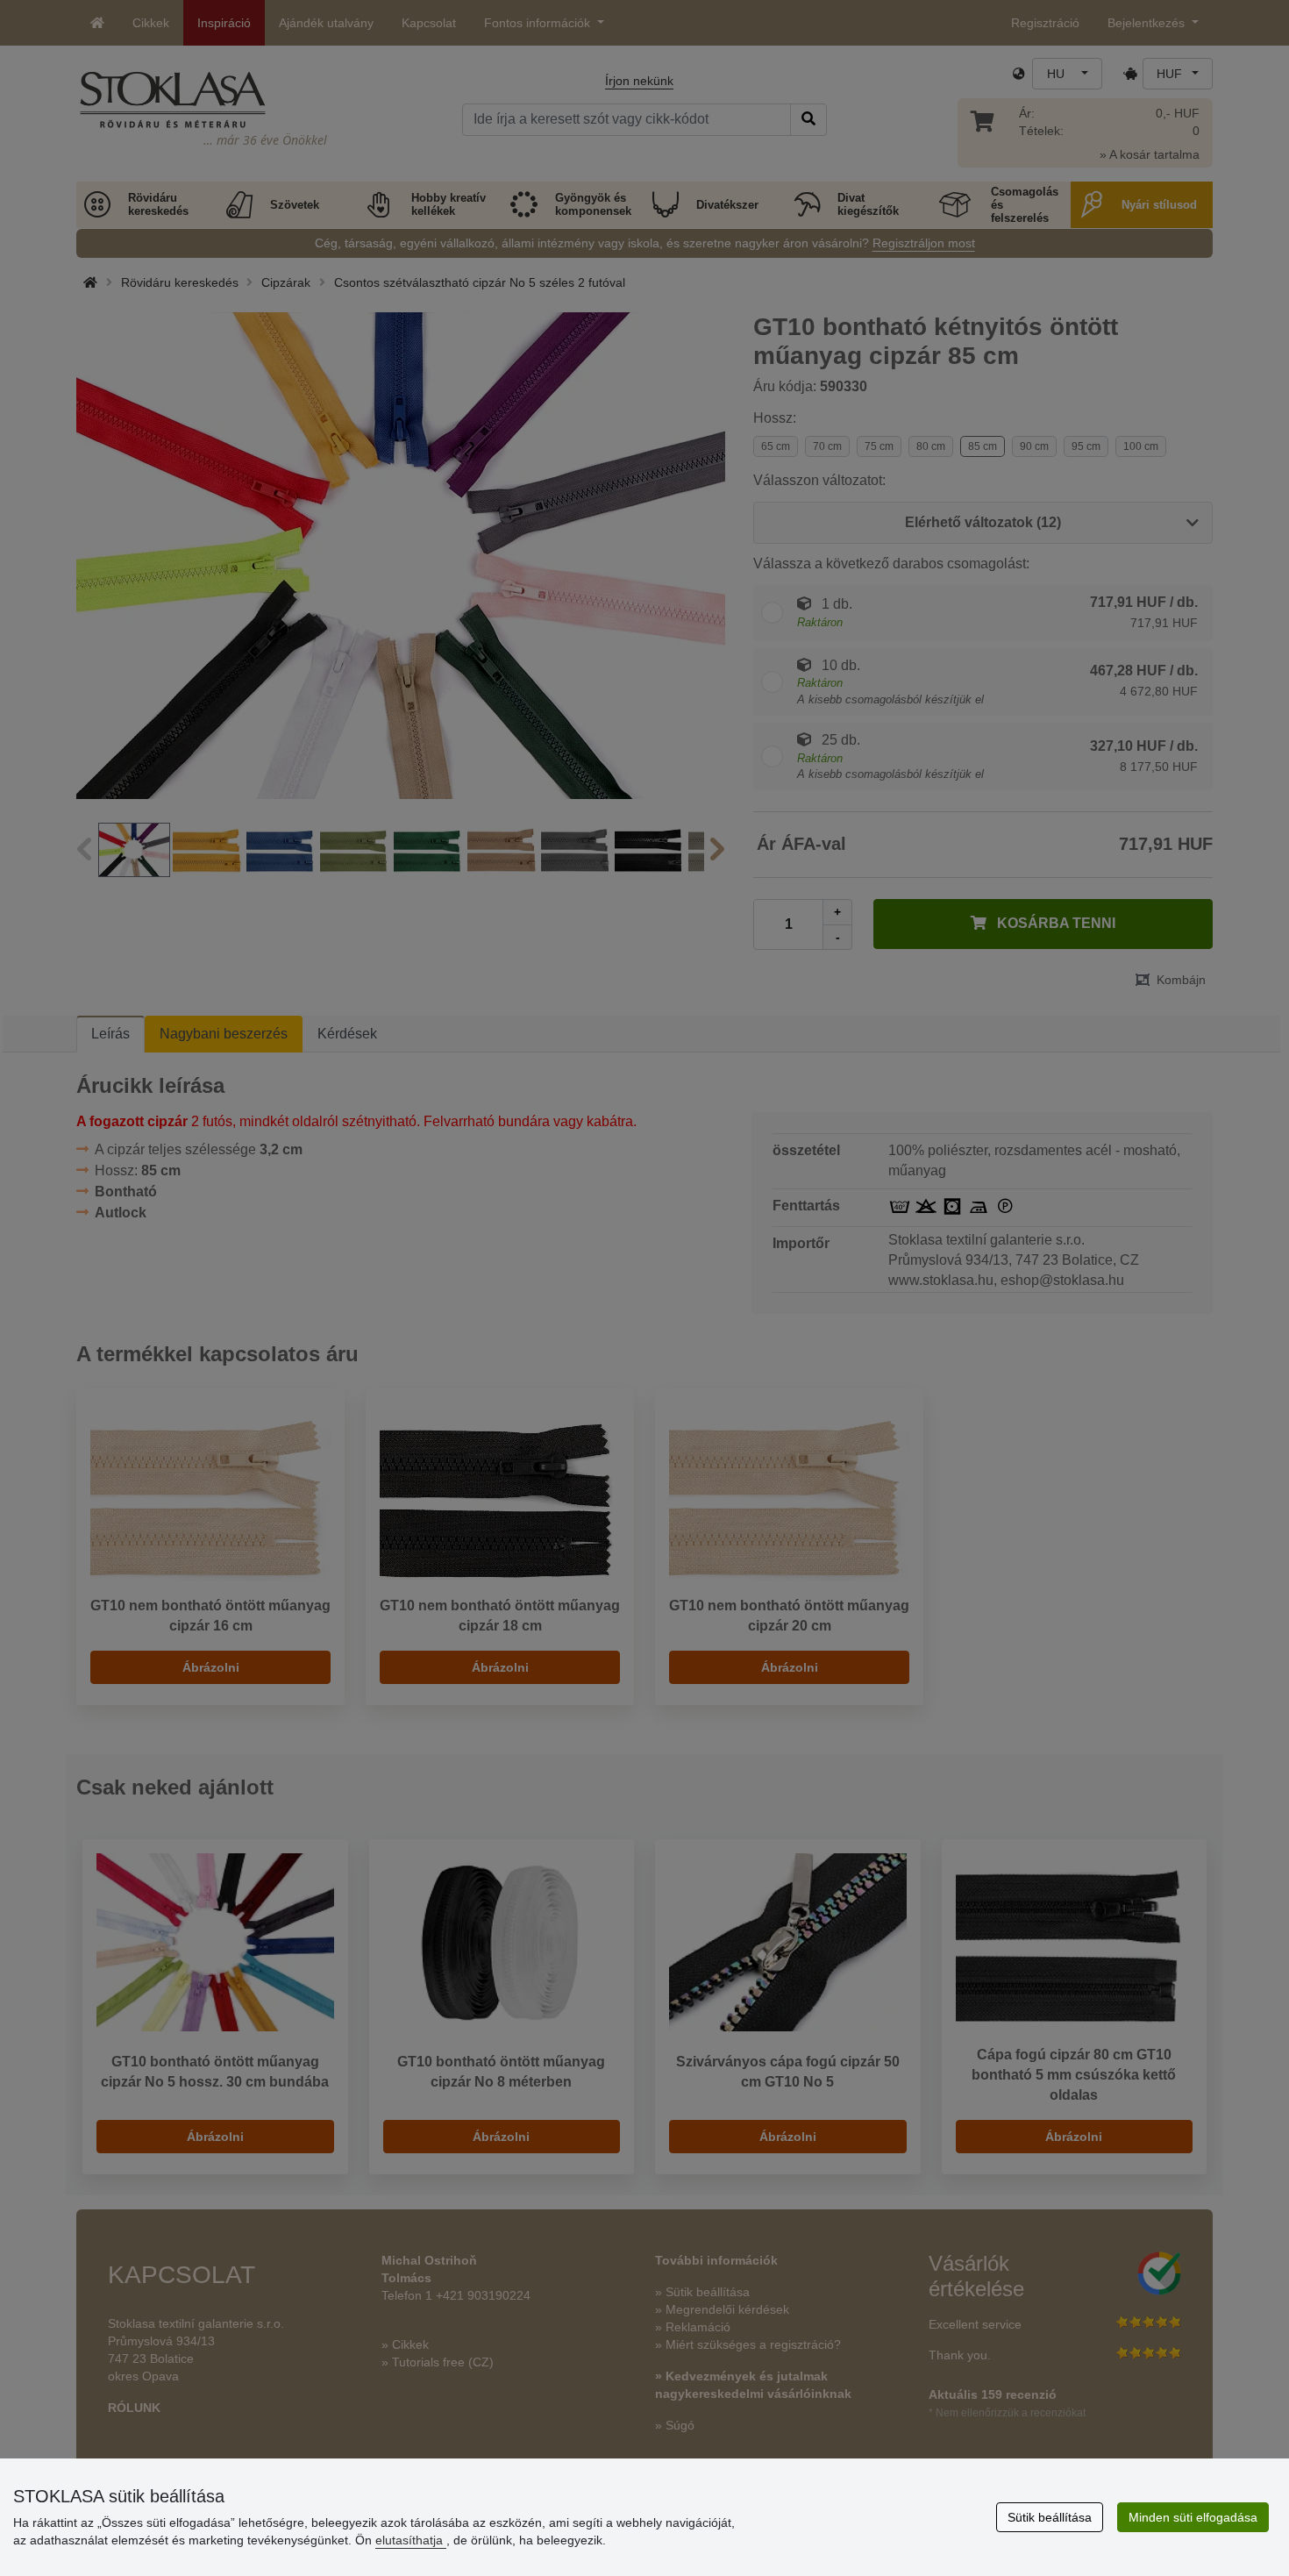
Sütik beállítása (1050, 2517)
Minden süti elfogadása (1193, 2517)
